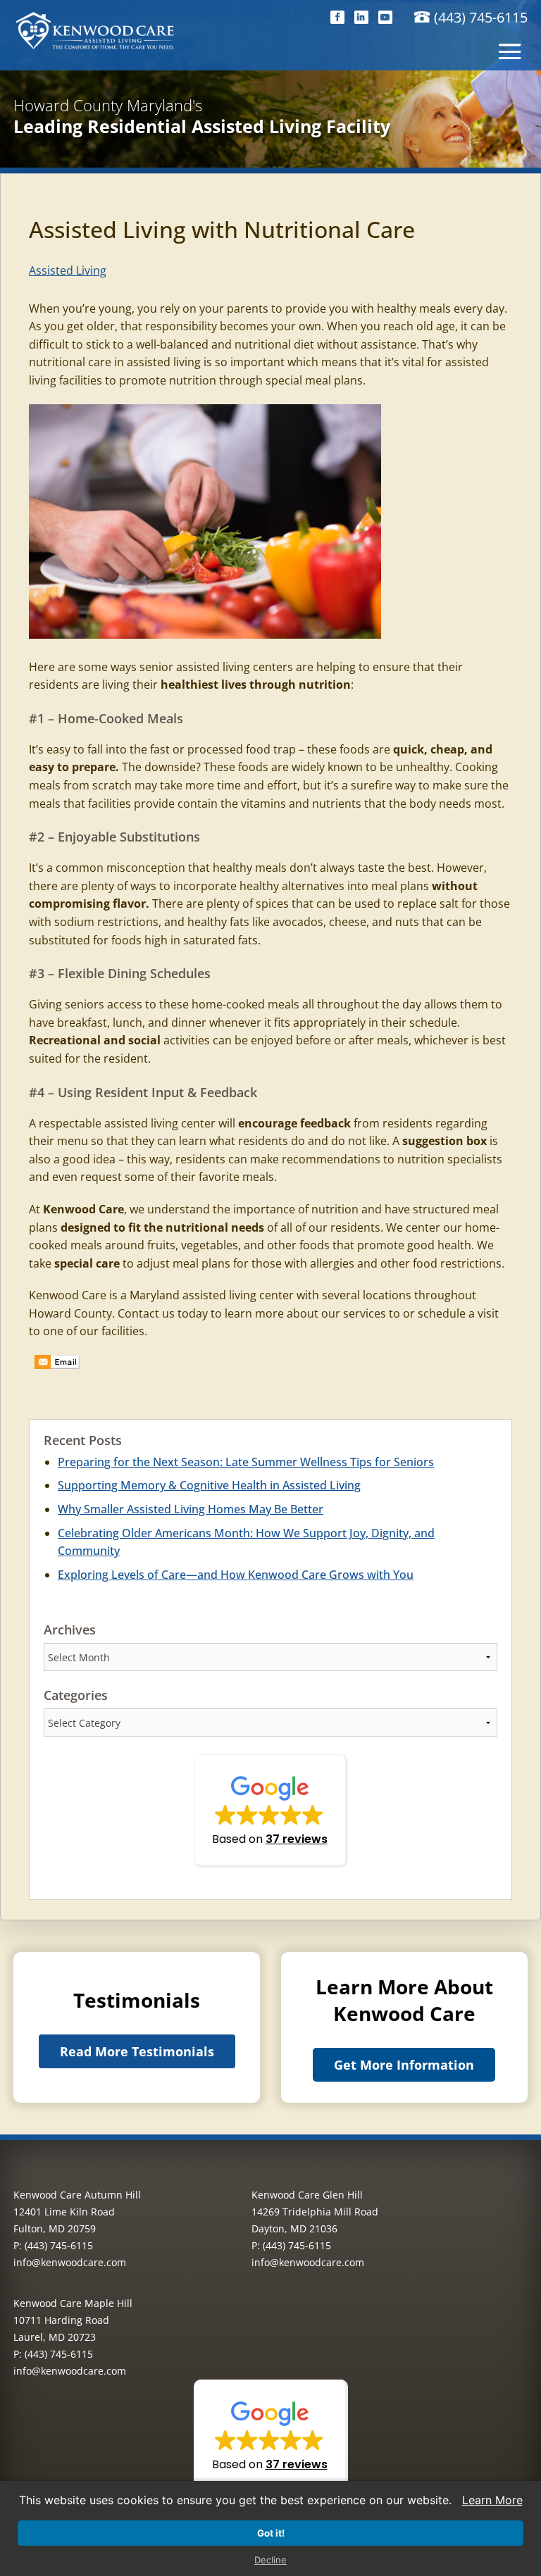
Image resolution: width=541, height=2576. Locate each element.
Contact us (146, 1313)
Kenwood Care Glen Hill (307, 2195)
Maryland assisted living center (212, 1295)
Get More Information (404, 2065)
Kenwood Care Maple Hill (73, 2303)
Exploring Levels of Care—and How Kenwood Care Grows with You (236, 1575)
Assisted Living (68, 270)
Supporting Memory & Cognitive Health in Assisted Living (209, 1485)
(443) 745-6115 (481, 17)
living (116, 684)
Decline (270, 2560)
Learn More (492, 2500)
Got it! (271, 2533)
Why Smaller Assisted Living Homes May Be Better (191, 1509)
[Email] (57, 1363)
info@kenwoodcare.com (70, 2262)
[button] (271, 1811)
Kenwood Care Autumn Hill (77, 2195)
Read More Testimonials (137, 2051)
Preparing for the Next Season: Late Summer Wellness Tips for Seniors (246, 1462)
